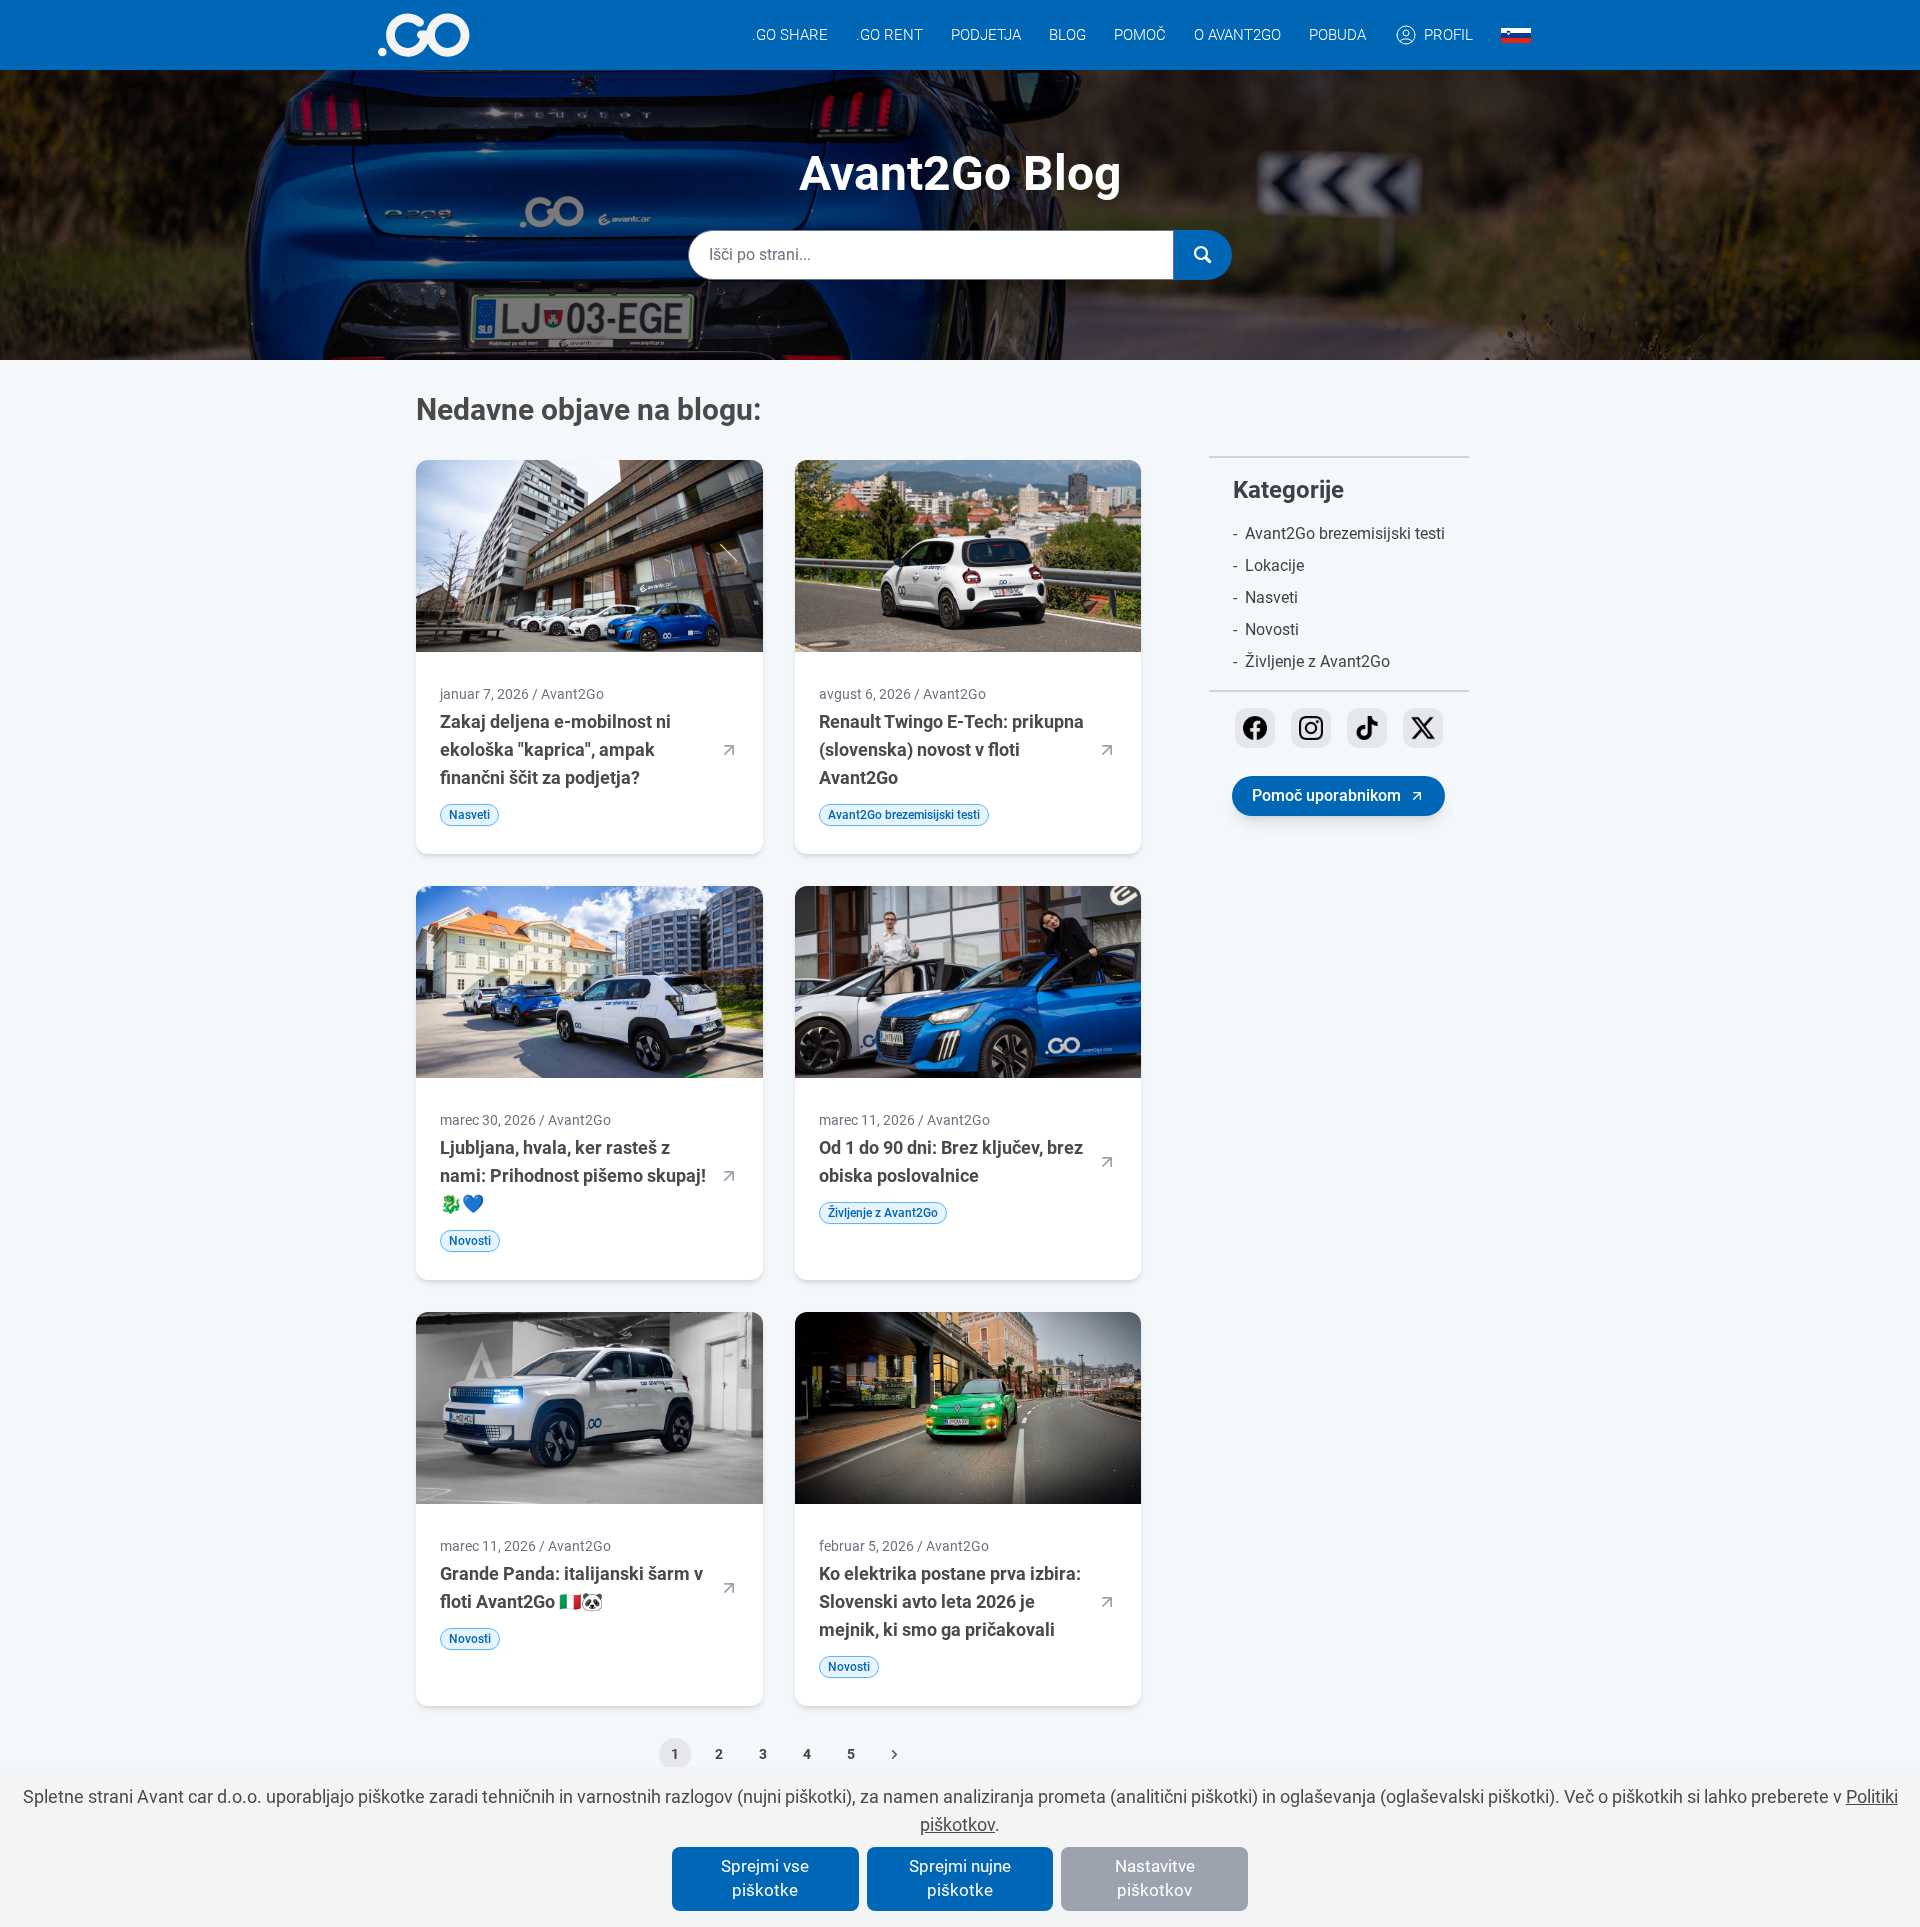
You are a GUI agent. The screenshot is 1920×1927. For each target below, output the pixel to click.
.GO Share (790, 35)
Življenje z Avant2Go (1317, 661)
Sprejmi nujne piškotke (960, 1878)
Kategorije (1288, 490)
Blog (1067, 35)
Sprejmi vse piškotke (765, 1878)
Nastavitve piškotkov (1155, 1878)
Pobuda (1337, 35)
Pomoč (1140, 35)
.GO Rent (889, 35)
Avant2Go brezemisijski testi (1345, 533)
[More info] (423, 35)
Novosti (1272, 629)
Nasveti (1271, 597)
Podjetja (986, 35)
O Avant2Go (1237, 35)
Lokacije (1274, 565)
